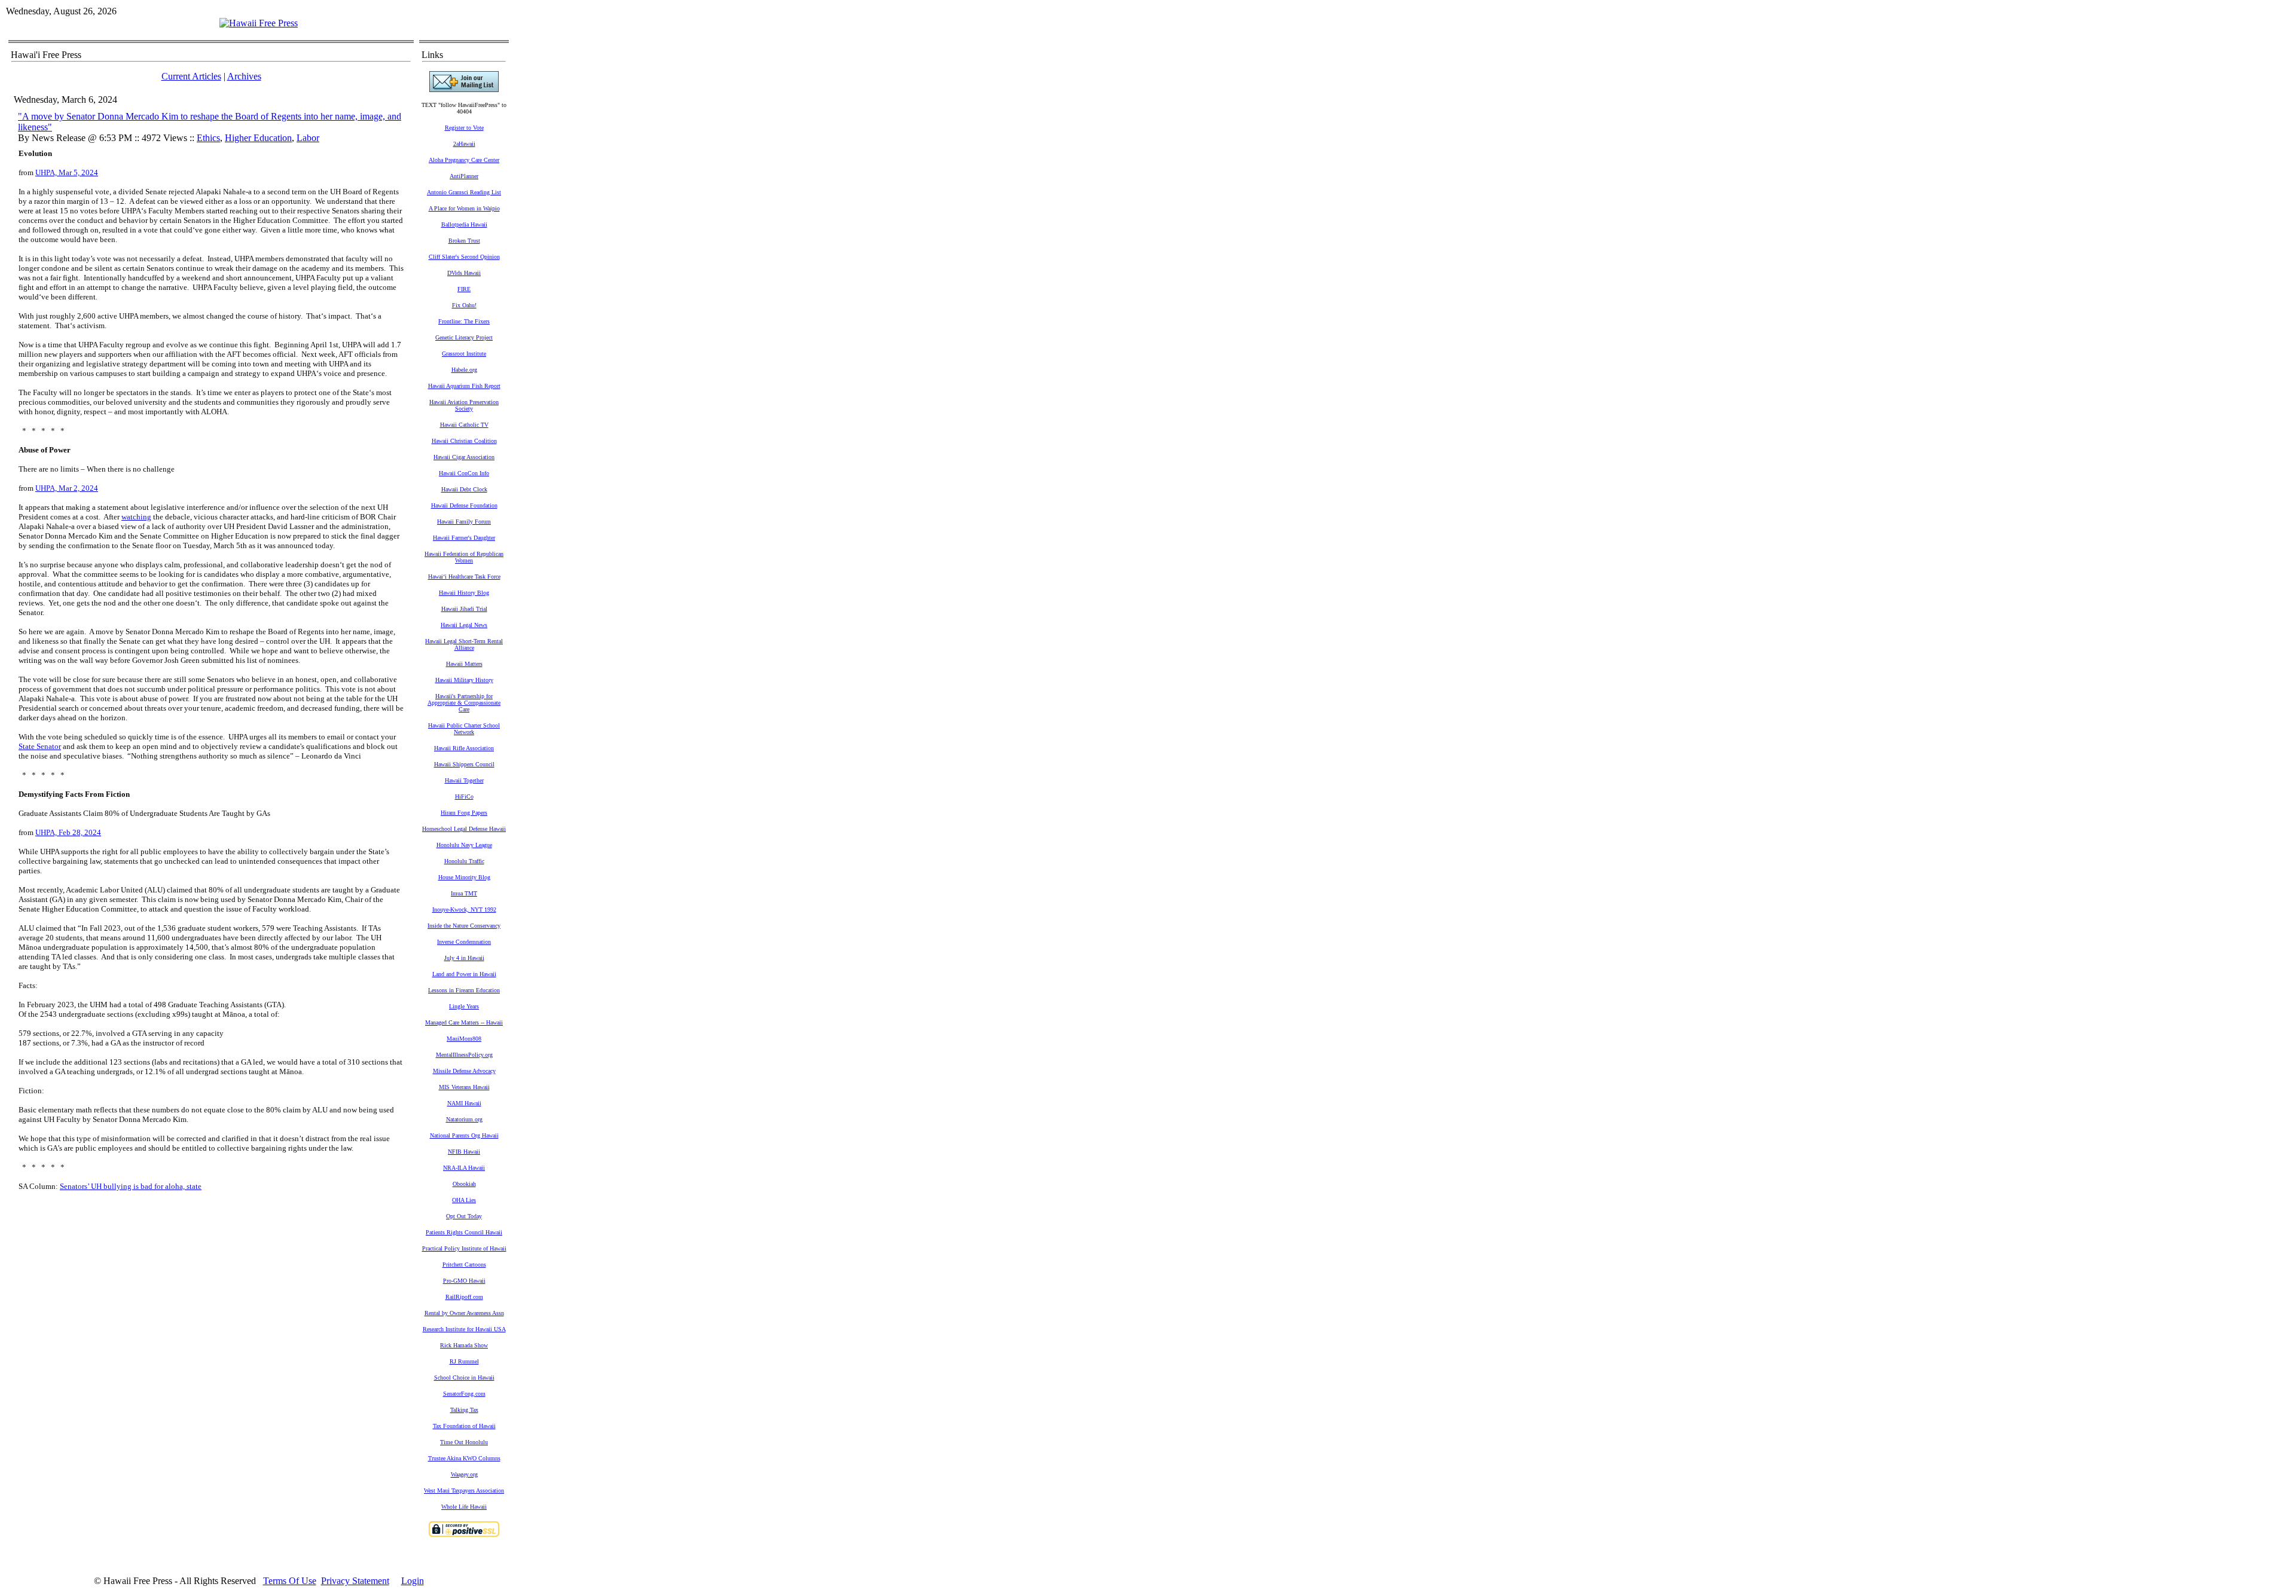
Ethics (208, 138)
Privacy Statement (355, 1581)
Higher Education (258, 138)
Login (413, 1581)
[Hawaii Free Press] (259, 23)
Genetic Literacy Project (464, 337)
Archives (244, 76)
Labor (308, 138)
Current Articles (191, 76)
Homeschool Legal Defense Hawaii (464, 829)
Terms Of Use (290, 1581)
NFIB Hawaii (464, 1152)
